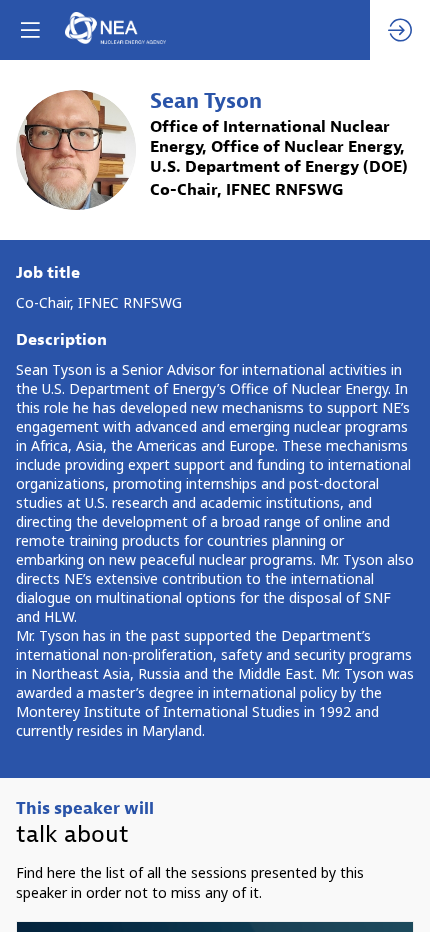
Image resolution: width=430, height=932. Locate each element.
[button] (30, 30)
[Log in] (400, 30)
